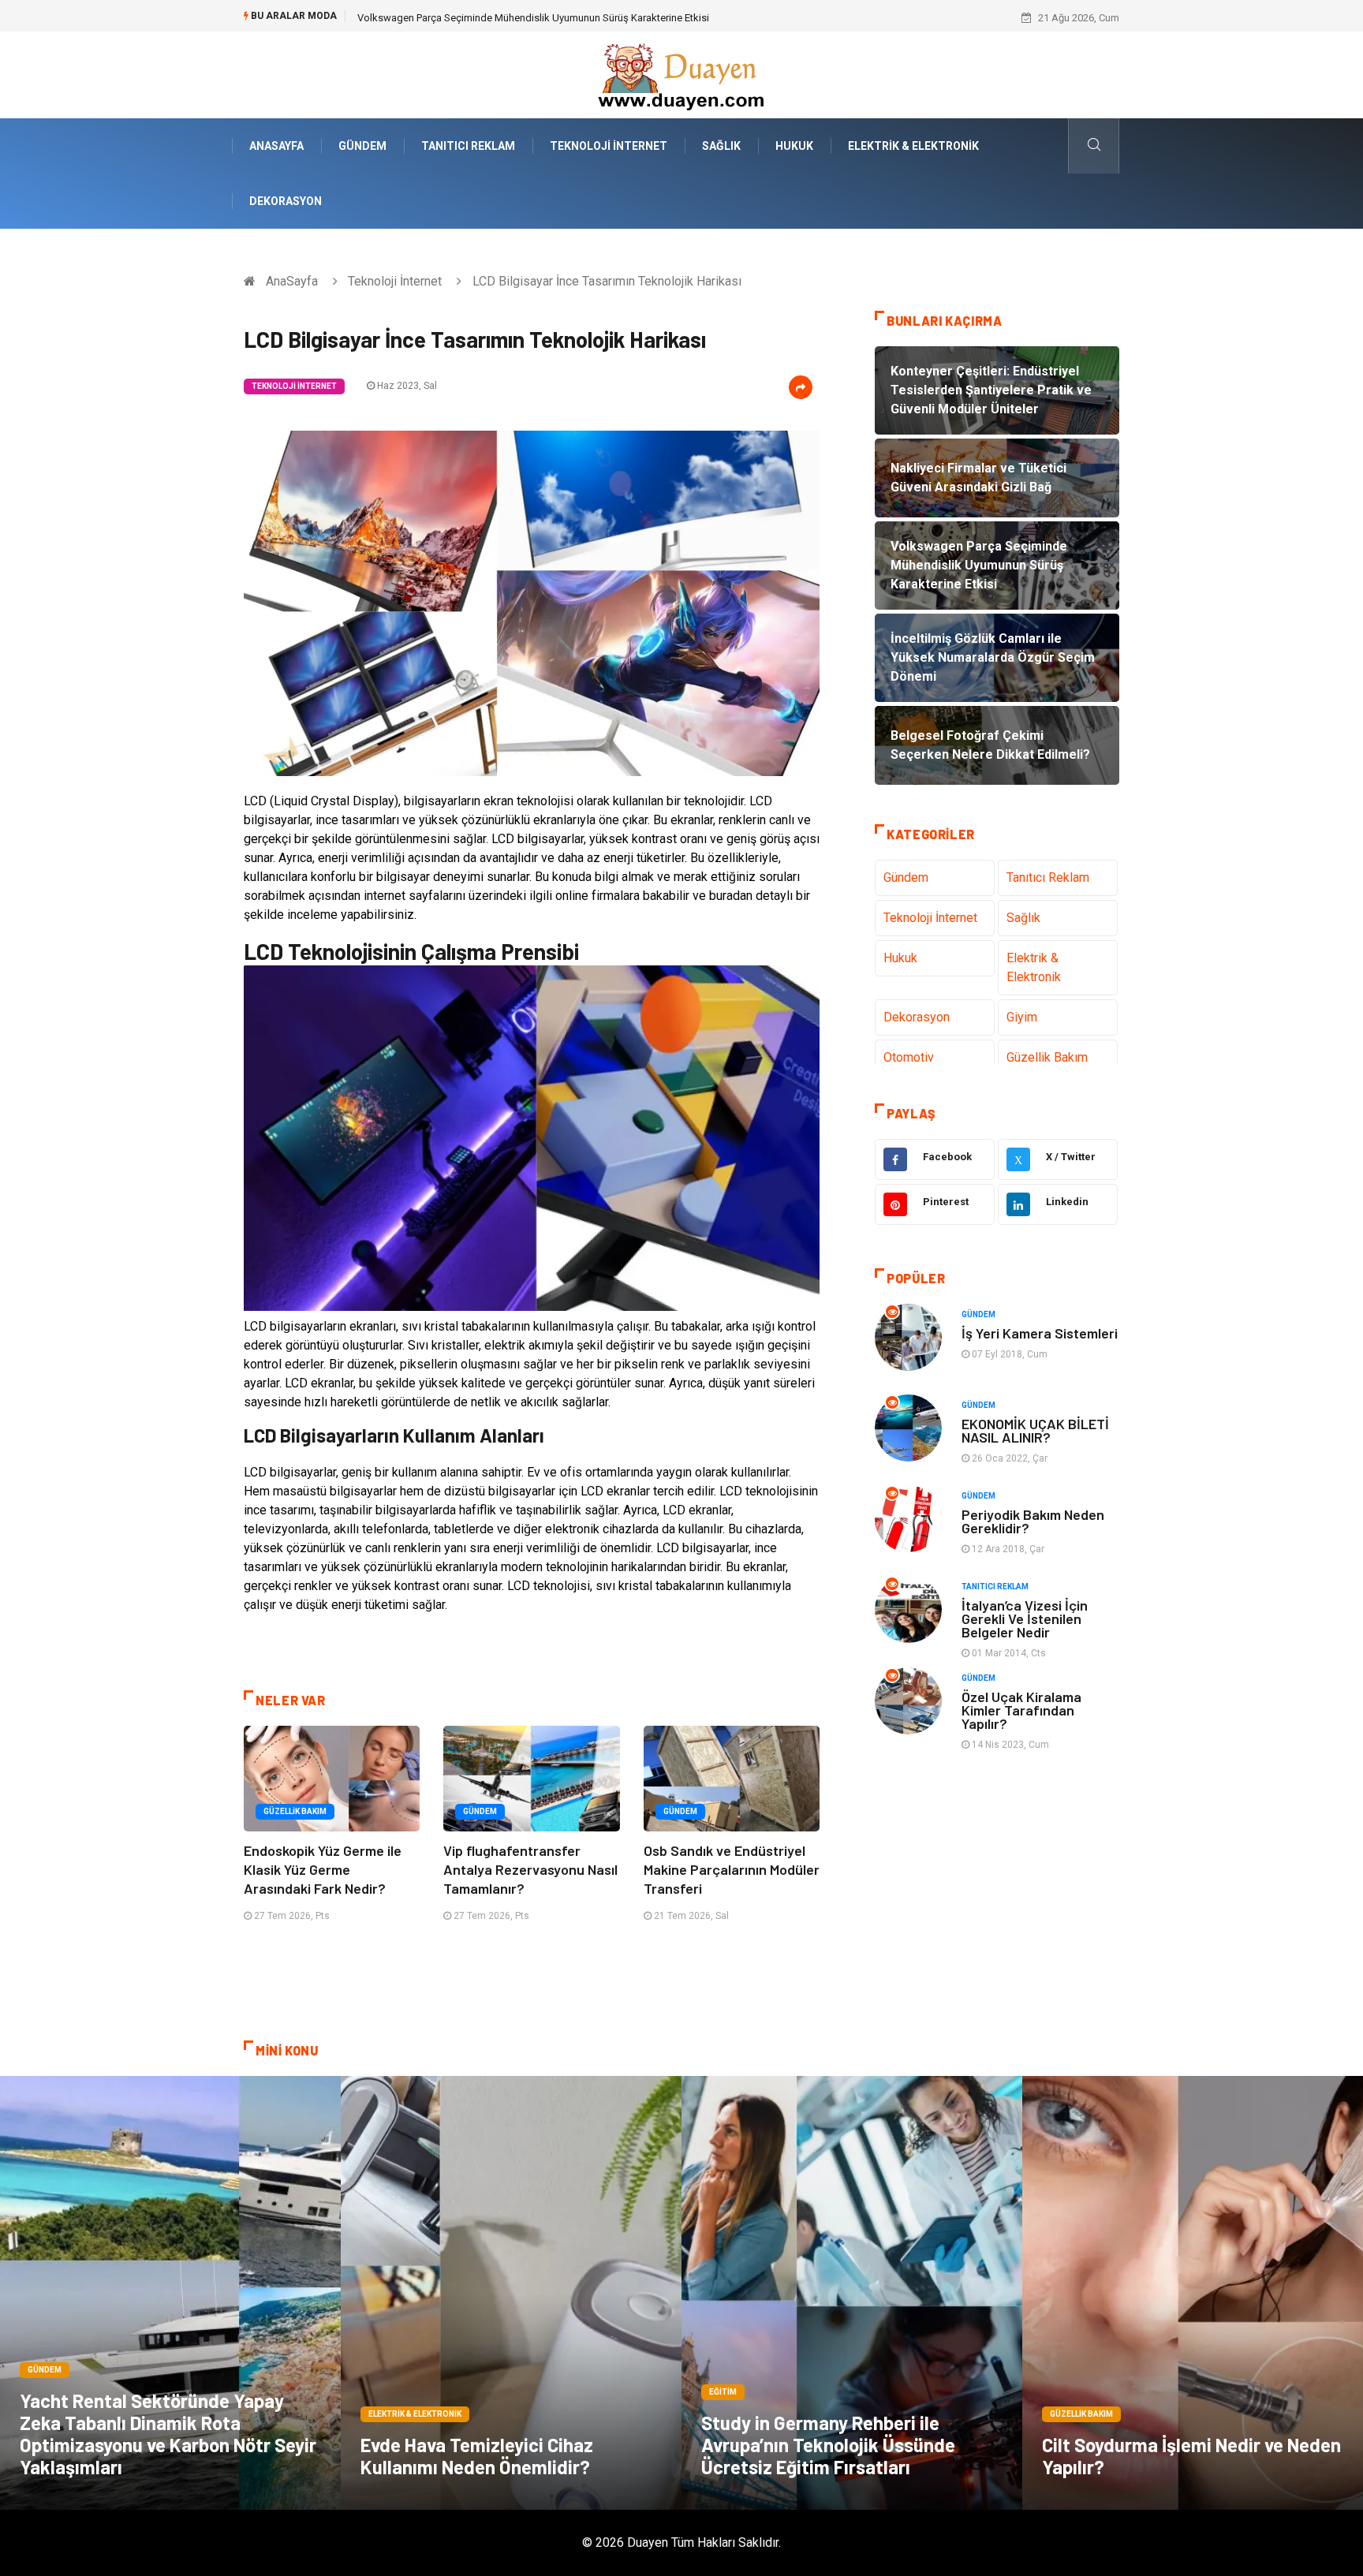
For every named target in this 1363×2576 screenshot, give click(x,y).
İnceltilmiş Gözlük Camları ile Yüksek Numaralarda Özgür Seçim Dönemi (520, 18)
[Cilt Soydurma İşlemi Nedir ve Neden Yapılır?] (1193, 2293)
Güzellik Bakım (295, 1811)
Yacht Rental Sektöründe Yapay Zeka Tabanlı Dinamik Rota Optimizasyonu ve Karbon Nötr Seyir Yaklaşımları (168, 2434)
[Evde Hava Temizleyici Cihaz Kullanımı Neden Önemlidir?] (511, 2293)
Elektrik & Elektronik (913, 146)
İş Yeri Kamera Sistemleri (1040, 1333)
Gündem (362, 146)
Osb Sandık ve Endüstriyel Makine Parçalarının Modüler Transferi (732, 1869)
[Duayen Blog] (681, 74)
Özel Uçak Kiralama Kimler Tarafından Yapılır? (1021, 1710)
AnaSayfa (276, 146)
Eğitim (723, 2392)
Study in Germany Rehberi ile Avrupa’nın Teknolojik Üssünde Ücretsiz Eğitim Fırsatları (828, 2445)
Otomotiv (909, 1057)
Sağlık (721, 146)
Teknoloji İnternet (609, 146)
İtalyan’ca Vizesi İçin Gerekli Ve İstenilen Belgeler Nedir (1025, 1618)
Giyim (1022, 1017)
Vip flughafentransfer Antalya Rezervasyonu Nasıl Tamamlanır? (530, 1869)
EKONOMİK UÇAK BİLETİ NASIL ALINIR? (1035, 1430)
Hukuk (794, 146)
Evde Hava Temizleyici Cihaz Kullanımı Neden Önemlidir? (477, 2456)
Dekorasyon (286, 201)
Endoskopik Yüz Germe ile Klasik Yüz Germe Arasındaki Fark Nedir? (323, 1869)
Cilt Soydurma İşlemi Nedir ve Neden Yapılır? (1191, 2456)
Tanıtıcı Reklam (468, 146)
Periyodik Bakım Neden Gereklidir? (1033, 1521)
